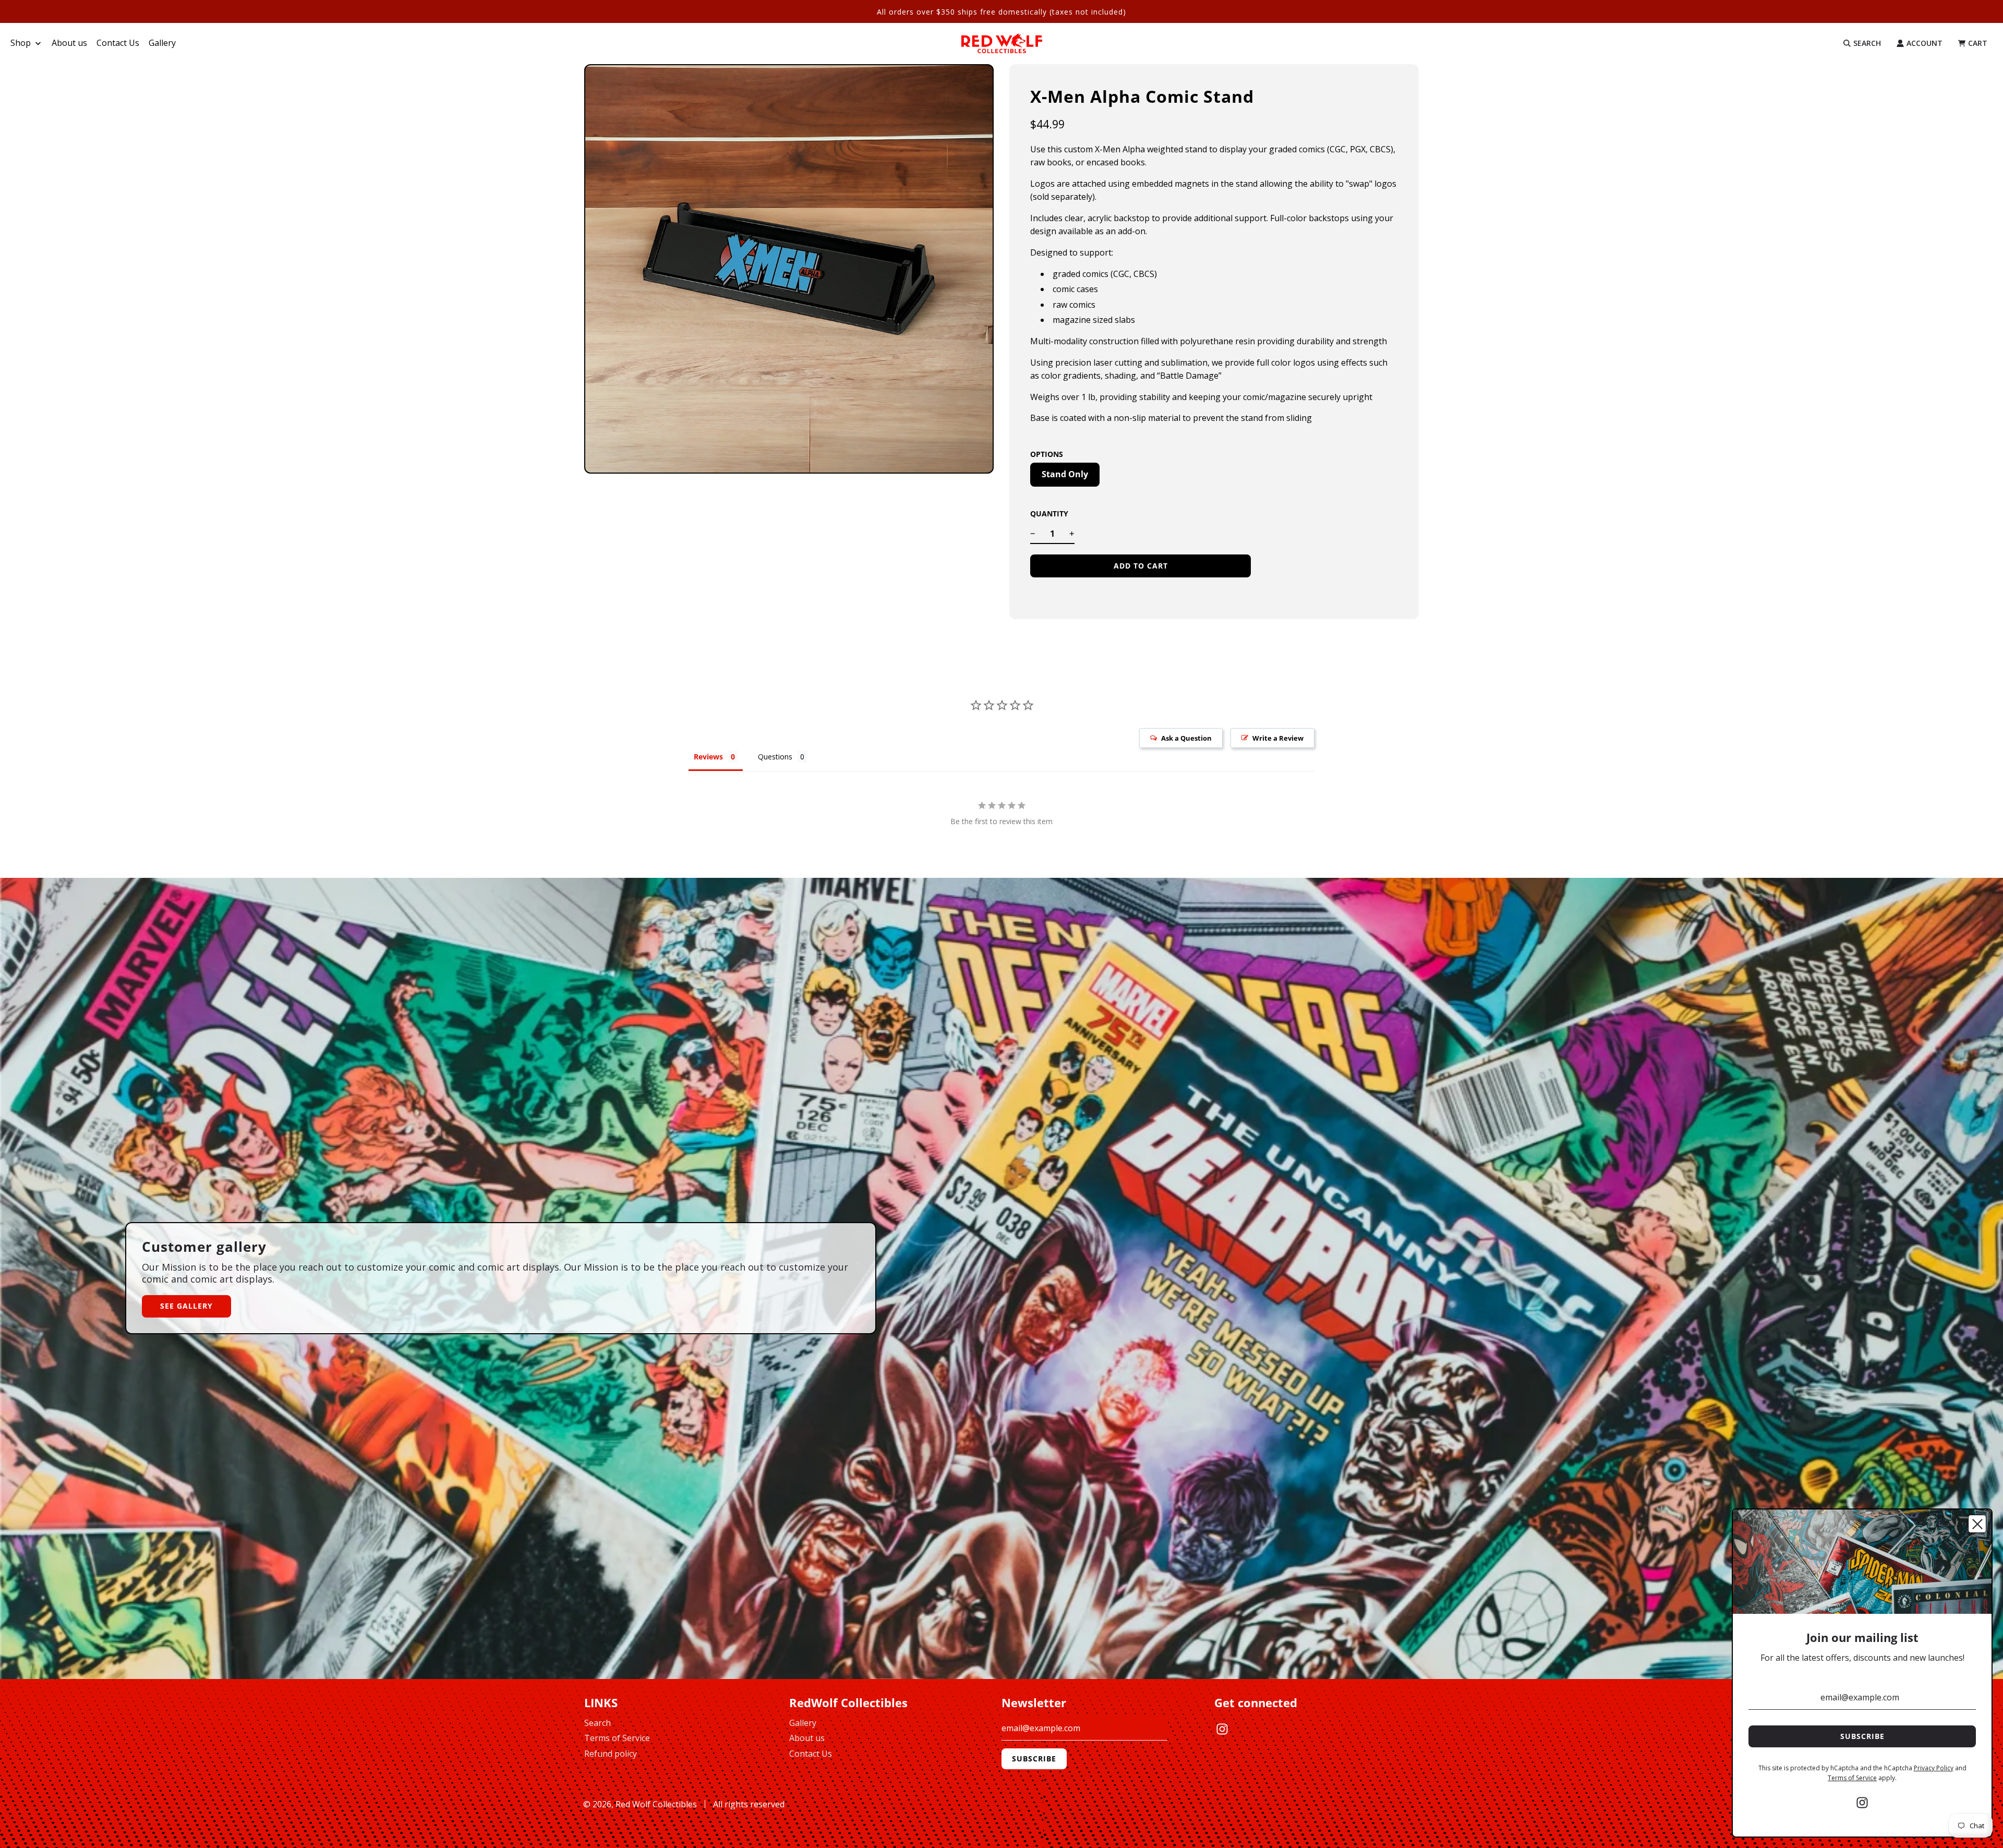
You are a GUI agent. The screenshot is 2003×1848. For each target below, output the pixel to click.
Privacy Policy (1934, 1768)
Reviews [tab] (708, 757)
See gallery (186, 1306)
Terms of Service (617, 1738)
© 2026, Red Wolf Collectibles (640, 1804)
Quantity (1049, 514)
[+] (1072, 534)
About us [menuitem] (69, 43)
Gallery (803, 1723)
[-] (1033, 534)
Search (598, 1723)
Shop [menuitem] (21, 43)
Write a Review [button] (1278, 738)
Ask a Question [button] (1186, 738)
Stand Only (1065, 474)
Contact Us (811, 1754)
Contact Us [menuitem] (118, 43)
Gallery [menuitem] (162, 43)
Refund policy (611, 1754)
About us (807, 1738)
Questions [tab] (775, 757)
